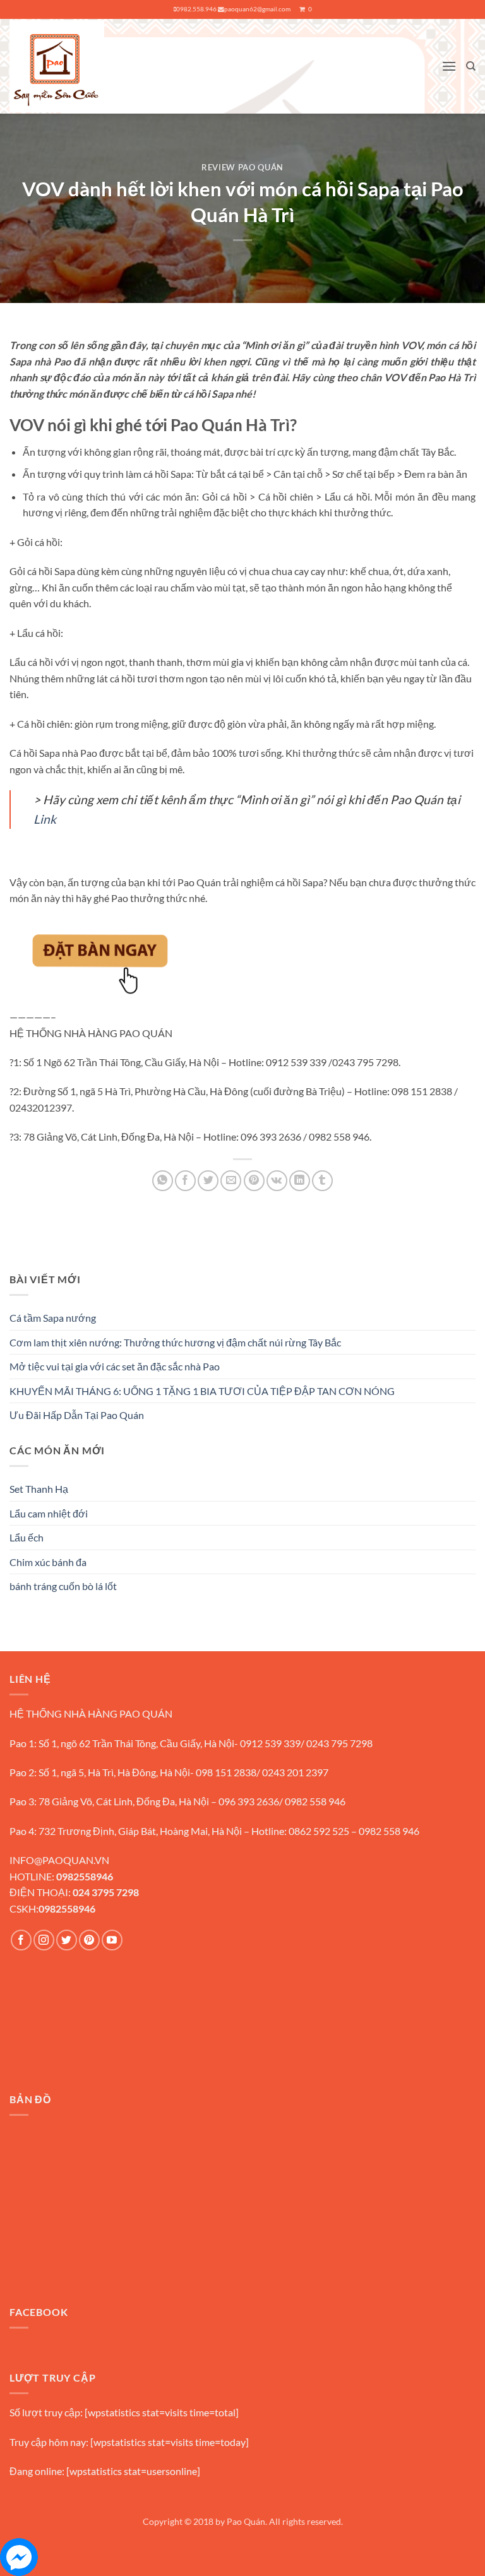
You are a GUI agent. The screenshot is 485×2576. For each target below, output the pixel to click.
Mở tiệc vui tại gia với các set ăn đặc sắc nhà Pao (115, 1366)
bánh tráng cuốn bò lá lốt (63, 1586)
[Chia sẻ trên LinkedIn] (300, 1181)
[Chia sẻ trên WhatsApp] (163, 1181)
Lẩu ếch (27, 1537)
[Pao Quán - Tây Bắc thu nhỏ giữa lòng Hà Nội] (57, 66)
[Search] (471, 66)
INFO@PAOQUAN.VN (59, 1860)
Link (45, 819)
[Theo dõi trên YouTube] (112, 1940)
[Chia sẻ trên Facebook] (185, 1181)
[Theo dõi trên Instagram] (44, 1940)
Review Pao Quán (242, 167)
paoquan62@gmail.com (257, 9)
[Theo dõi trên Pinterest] (89, 1940)
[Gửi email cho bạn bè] (231, 1181)
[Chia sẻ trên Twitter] (208, 1181)
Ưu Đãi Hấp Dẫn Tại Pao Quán (77, 1415)
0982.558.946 (196, 9)
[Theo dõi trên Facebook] (21, 1940)
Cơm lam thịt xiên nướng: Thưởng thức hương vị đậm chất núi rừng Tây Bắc (175, 1342)
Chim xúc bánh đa (48, 1562)
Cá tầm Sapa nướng (53, 1318)
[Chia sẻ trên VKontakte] (277, 1181)
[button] (449, 66)
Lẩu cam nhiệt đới (49, 1513)
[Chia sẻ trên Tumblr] (322, 1181)
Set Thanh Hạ (39, 1489)
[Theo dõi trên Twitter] (67, 1940)
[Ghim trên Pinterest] (254, 1181)
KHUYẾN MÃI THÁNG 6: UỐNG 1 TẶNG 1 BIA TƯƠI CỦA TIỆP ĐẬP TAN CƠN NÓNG (202, 1391)
